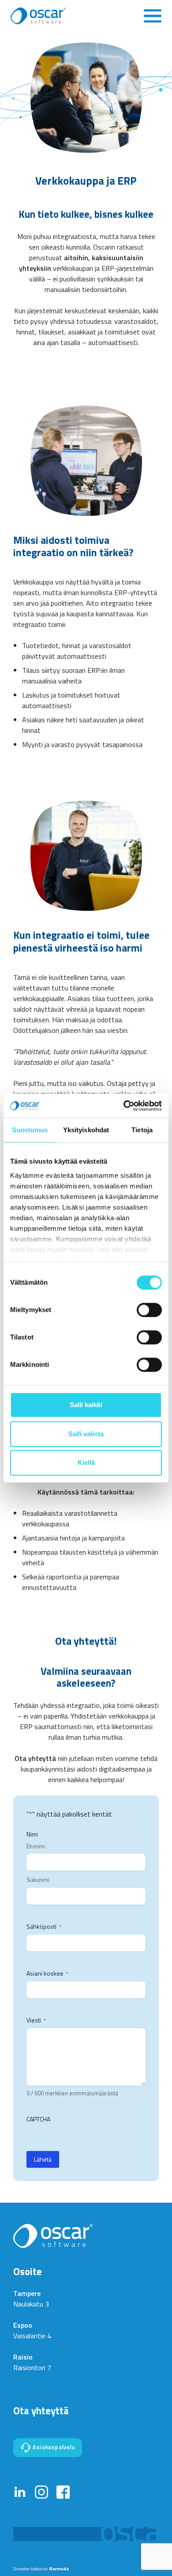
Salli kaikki (86, 1405)
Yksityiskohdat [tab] (86, 1130)
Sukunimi (38, 1880)
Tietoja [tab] (142, 1130)
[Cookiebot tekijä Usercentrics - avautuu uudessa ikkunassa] (124, 1106)
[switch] (149, 1310)
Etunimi (36, 1846)
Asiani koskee (47, 1973)
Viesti (36, 2020)
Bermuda (59, 2568)
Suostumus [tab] (30, 1130)
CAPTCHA (38, 2119)
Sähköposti (44, 1927)
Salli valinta (86, 1434)
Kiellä (86, 1463)
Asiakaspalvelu (53, 2447)
